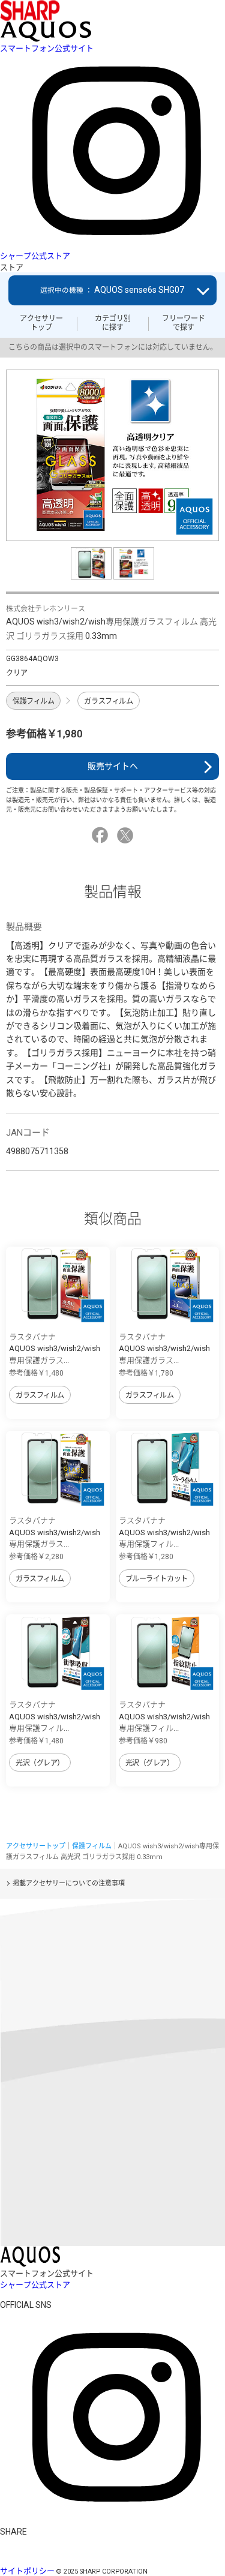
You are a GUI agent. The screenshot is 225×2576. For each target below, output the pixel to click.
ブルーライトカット (157, 1579)
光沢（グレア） (40, 1763)
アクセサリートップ (41, 323)
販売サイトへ (113, 766)
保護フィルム (33, 701)
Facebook (102, 835)
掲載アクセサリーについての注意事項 (69, 1883)
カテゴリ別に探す (113, 323)
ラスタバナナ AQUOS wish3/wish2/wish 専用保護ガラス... (55, 1349)
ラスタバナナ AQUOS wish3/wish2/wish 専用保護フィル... (164, 1532)
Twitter (127, 835)
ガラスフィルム (108, 701)
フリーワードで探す (184, 323)
